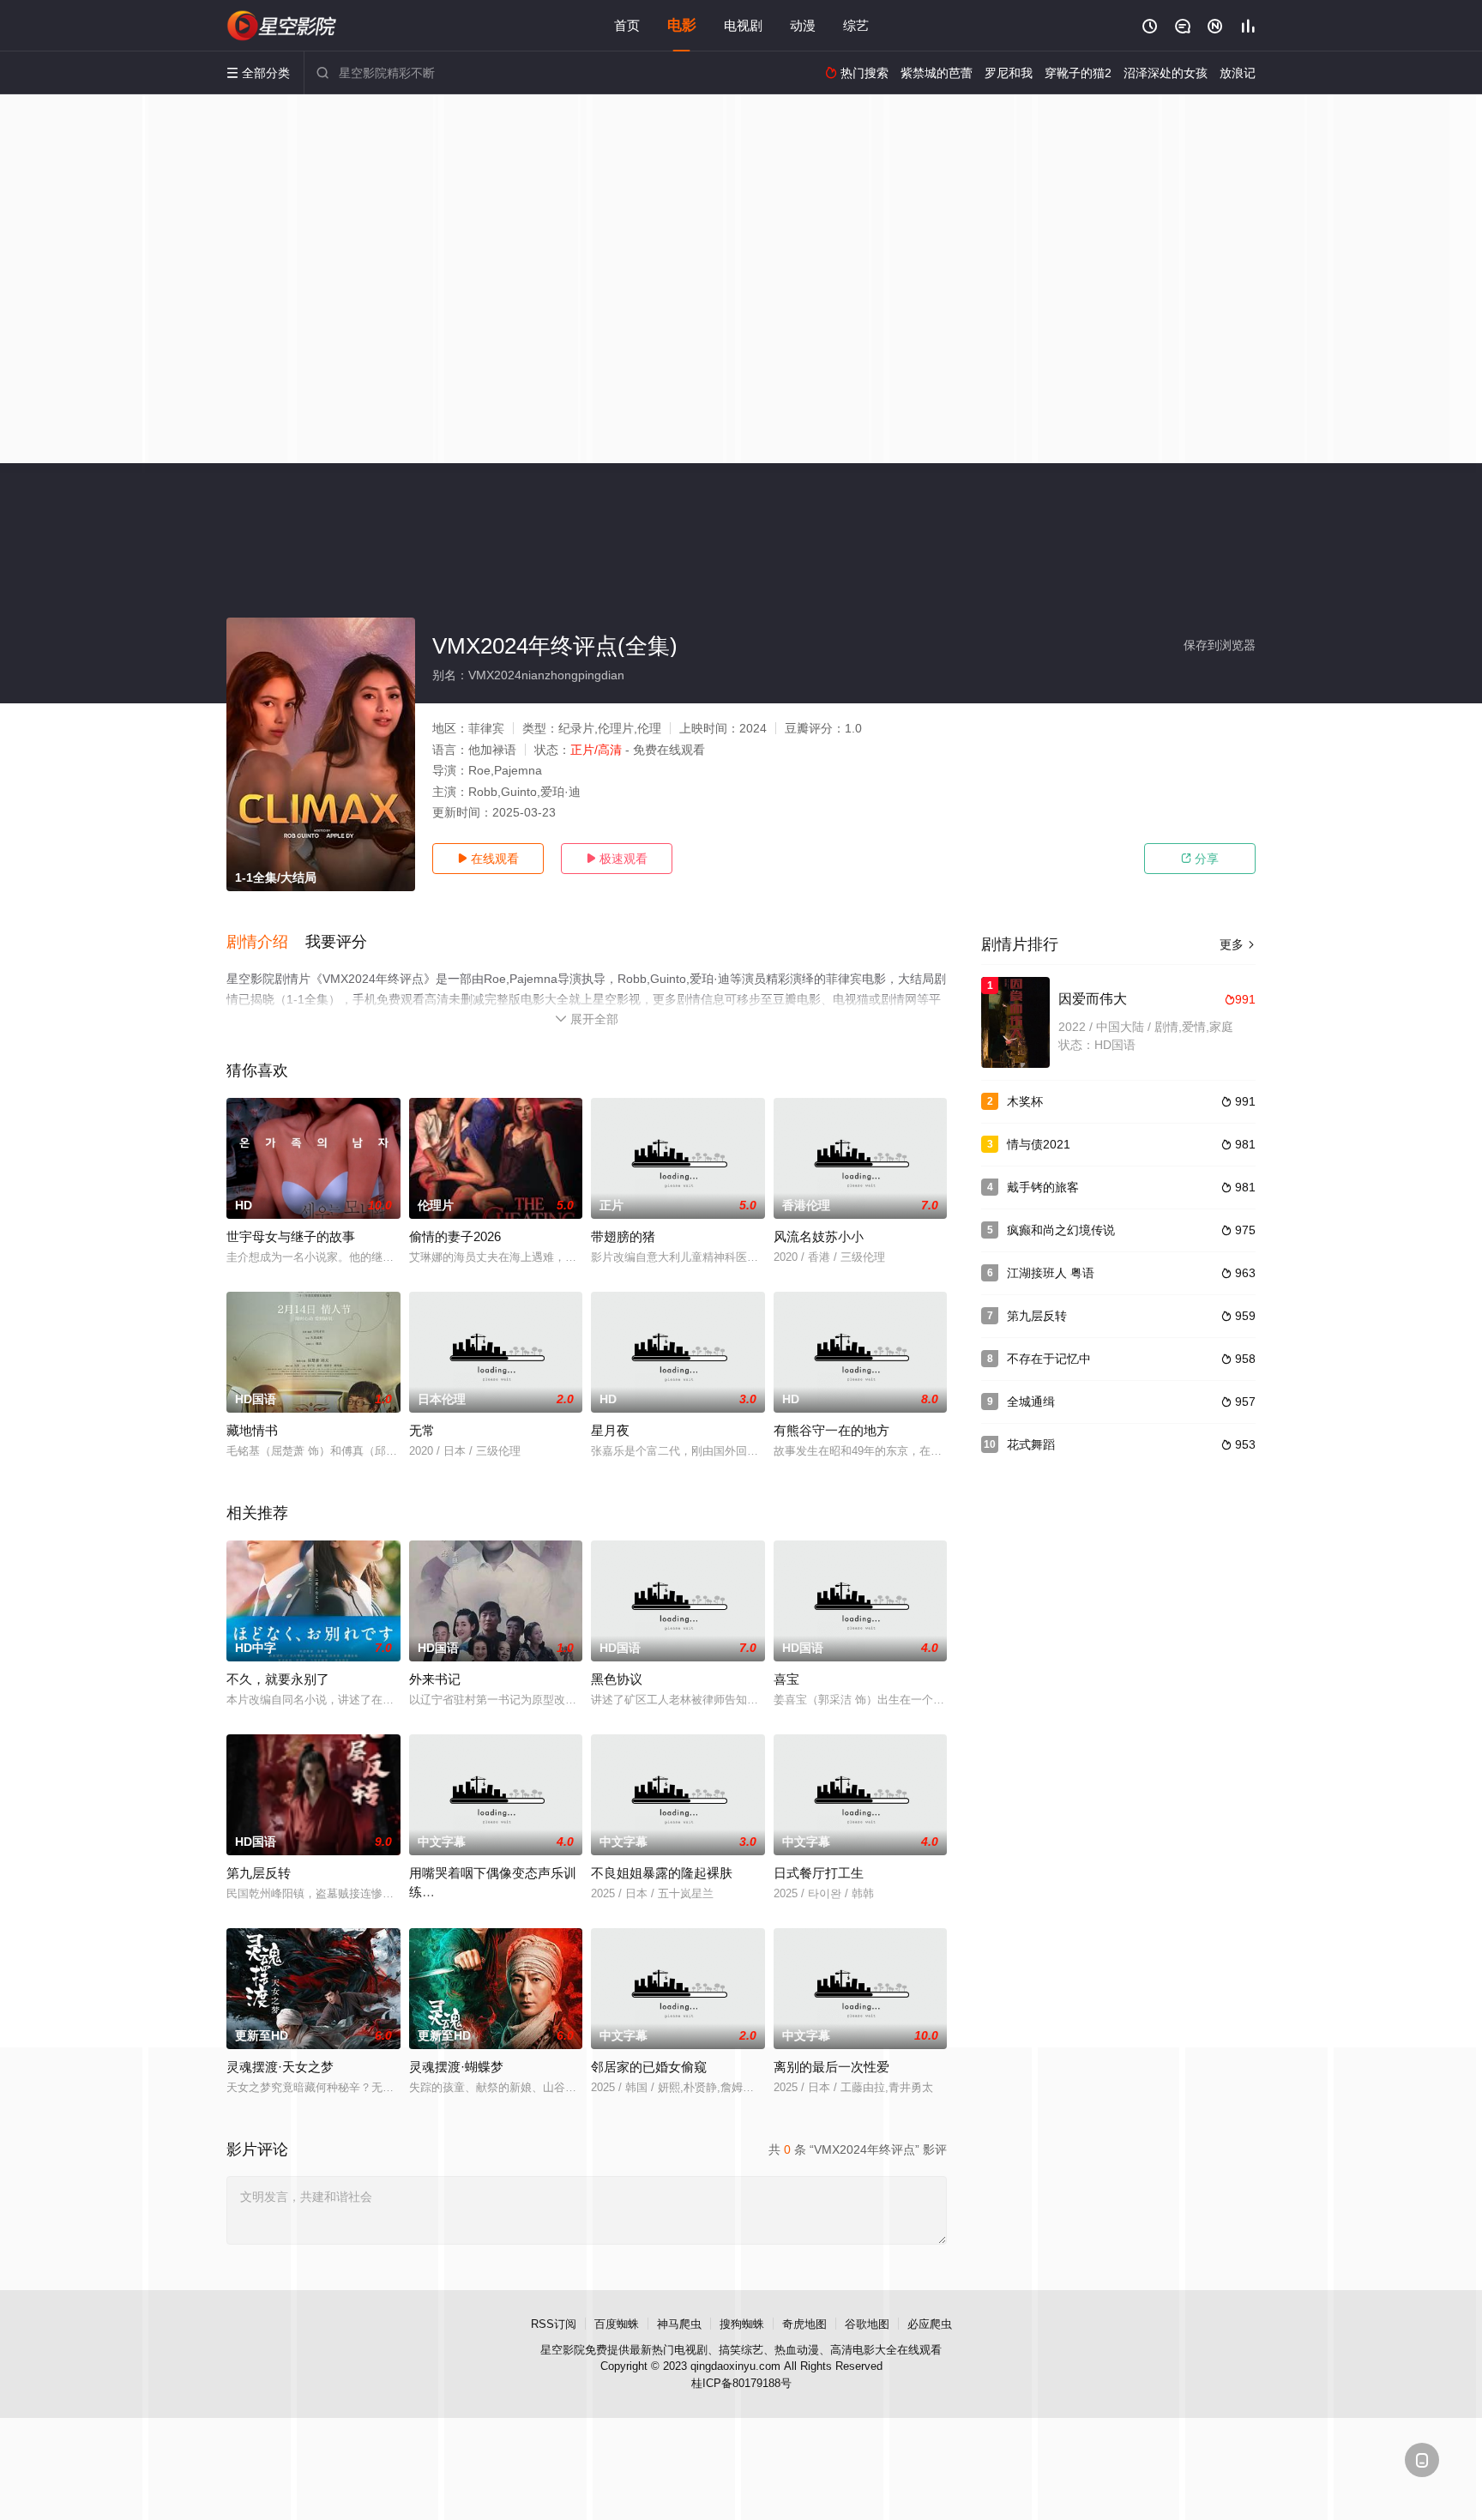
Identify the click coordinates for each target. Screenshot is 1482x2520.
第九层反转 (259, 1873)
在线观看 (488, 859)
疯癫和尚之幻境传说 (1061, 1230)
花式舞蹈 (1031, 1444)
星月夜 (610, 1430)
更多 (1238, 944)
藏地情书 (252, 1430)
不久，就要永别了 (278, 1679)
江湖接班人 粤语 (1051, 1273)
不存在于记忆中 (1049, 1359)
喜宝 (786, 1679)
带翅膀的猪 (623, 1236)
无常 (422, 1430)
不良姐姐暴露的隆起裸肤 (662, 1873)
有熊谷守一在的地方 (831, 1430)
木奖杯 (1025, 1101)
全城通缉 (1031, 1402)
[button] (266, 943)
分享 (1200, 859)
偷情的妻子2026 (455, 1236)
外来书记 (435, 1679)
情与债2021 (1039, 1144)
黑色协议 (617, 1679)
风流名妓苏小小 (819, 1236)
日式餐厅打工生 (819, 1873)
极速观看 (617, 859)
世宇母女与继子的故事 (291, 1236)
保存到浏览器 (1220, 645)
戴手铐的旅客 (1043, 1187)
